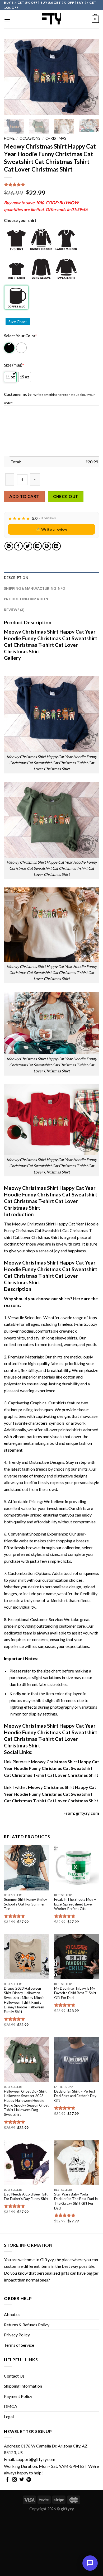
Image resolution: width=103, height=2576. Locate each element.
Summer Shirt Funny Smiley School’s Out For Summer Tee (25, 1904)
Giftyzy (47, 2259)
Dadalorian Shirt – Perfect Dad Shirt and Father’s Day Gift (75, 2096)
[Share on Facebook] (18, 546)
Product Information (26, 599)
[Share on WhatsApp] (9, 546)
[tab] (51, 578)
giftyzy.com (87, 1813)
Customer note (18, 394)
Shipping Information (23, 2386)
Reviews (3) (14, 610)
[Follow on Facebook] (7, 2480)
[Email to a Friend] (37, 546)
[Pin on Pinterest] (47, 546)
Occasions (30, 138)
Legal (9, 2416)
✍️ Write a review (51, 529)
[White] (22, 348)
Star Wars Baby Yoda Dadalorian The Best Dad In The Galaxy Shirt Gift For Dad (76, 2201)
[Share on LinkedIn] (56, 546)
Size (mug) (14, 365)
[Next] (91, 77)
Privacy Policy (17, 2335)
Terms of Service (19, 2345)
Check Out (66, 496)
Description (16, 578)
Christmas (56, 138)
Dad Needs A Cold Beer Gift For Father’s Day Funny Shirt (26, 2197)
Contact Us (14, 2376)
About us (12, 2314)
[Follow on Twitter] (22, 2480)
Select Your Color (20, 336)
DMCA (11, 2406)
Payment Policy (18, 2396)
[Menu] (7, 19)
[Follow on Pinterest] (29, 2480)
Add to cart (24, 496)
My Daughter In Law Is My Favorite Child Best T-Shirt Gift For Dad (75, 1993)
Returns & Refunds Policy (27, 2325)
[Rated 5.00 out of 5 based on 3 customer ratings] (51, 184)
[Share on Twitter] (28, 546)
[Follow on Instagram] (15, 2480)
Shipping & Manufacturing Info (35, 588)
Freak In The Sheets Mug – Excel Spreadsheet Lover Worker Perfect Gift (75, 1904)
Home (9, 138)
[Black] (10, 348)
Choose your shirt (20, 220)
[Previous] (12, 77)
